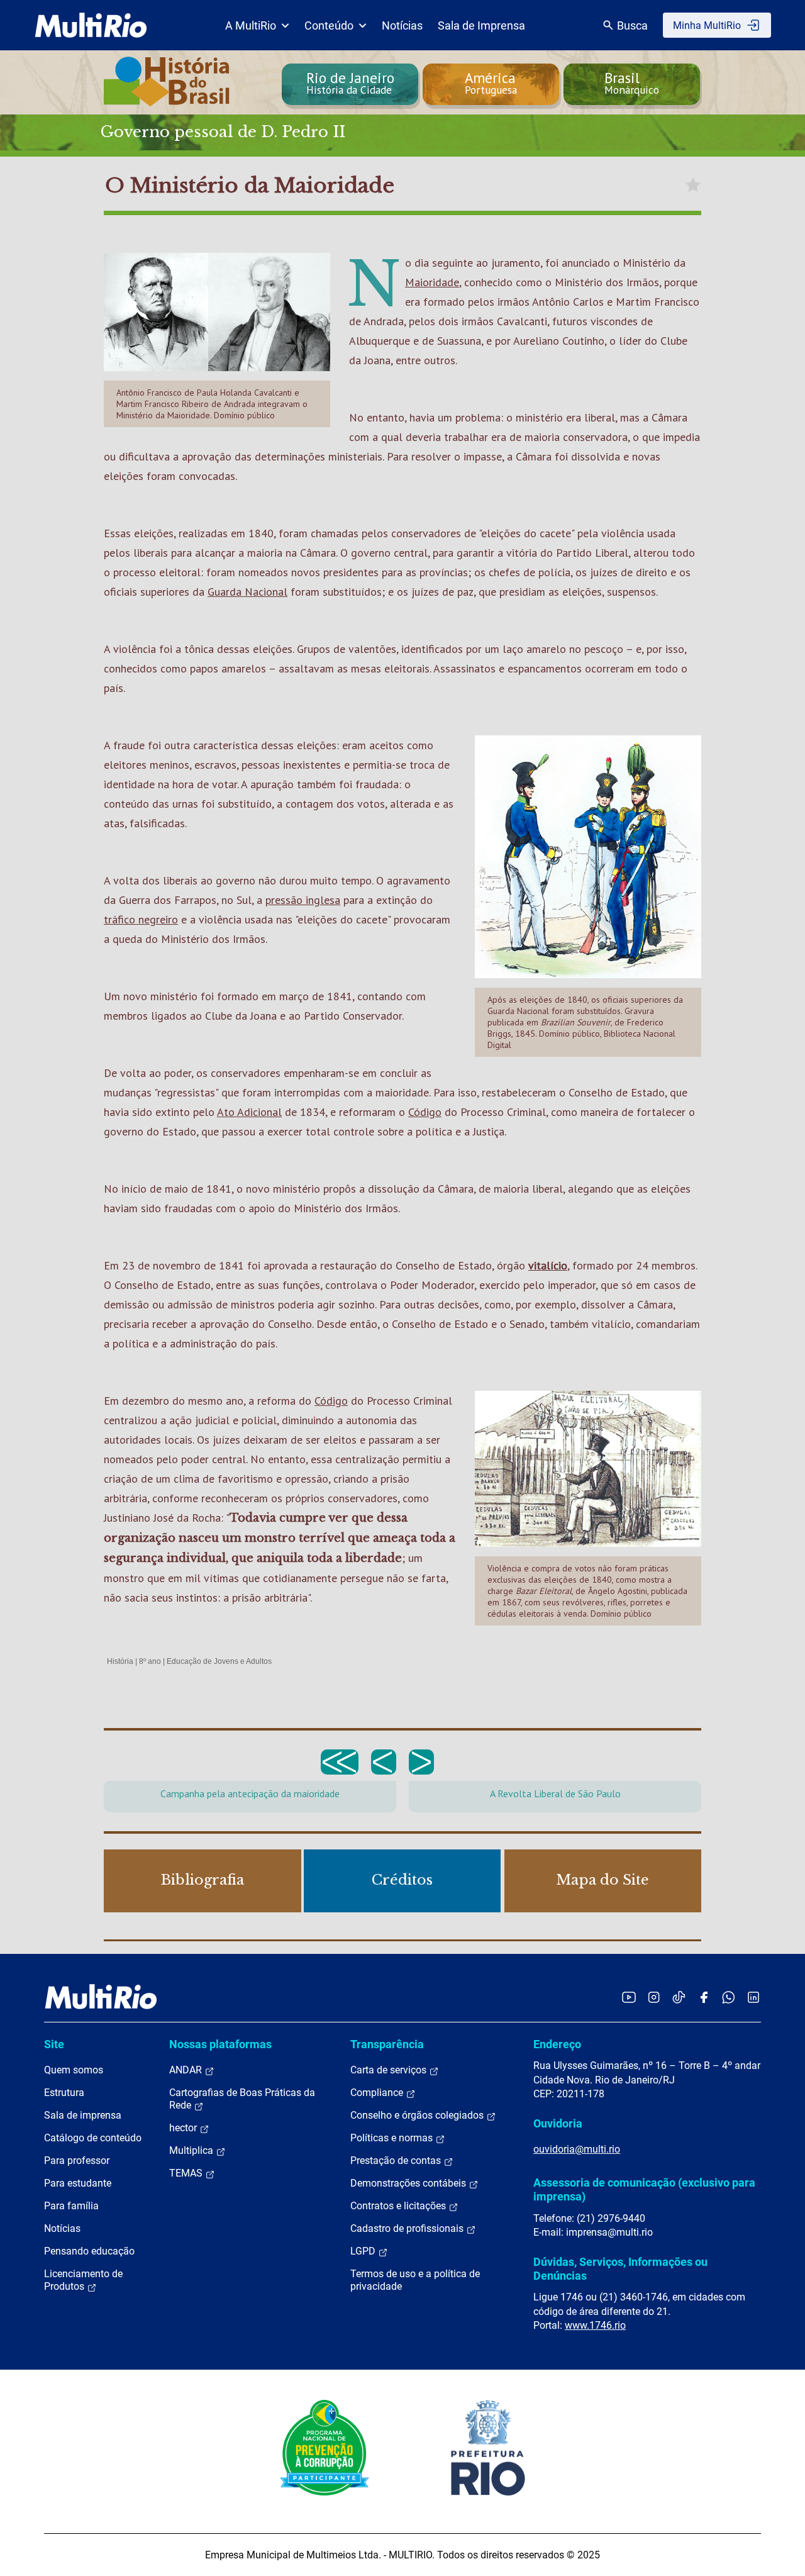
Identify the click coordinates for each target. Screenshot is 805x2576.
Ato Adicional (249, 1112)
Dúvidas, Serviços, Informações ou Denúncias (620, 2269)
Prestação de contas (397, 2161)
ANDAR (187, 2070)
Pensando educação (89, 2251)
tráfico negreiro (141, 919)
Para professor (77, 2161)
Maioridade (432, 282)
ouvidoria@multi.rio (577, 2149)
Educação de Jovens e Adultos (219, 1661)
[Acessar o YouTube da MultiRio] (629, 1997)
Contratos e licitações (399, 2206)
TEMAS (187, 2173)
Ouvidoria (558, 2123)
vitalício (548, 1265)
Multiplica (192, 2150)
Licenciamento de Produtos (83, 2280)
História (120, 1661)
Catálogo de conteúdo (93, 2138)
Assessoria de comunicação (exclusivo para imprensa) (644, 2189)
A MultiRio (251, 25)
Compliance (378, 2093)
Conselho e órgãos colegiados (418, 2115)
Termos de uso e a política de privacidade (415, 2280)
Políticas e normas (393, 2138)
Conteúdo (329, 25)
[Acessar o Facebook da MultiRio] (704, 1997)
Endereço (557, 2044)
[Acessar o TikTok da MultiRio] (679, 1997)
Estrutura (64, 2093)
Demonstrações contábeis (409, 2183)
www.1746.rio (595, 2325)
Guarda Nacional (247, 592)
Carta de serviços (390, 2070)
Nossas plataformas (220, 2044)
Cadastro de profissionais (408, 2228)
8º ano (150, 1661)
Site (54, 2044)
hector (184, 2128)
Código (425, 1112)
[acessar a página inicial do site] (91, 25)
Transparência (387, 2044)
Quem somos (74, 2070)
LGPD (364, 2251)
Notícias (402, 25)
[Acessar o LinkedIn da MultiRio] (753, 1997)
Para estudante (78, 2183)
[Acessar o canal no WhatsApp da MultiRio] (729, 1997)
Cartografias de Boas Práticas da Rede (242, 2099)
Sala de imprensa (83, 2115)
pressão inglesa (303, 900)
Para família (71, 2206)
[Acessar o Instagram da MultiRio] (654, 1997)
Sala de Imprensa (481, 25)
